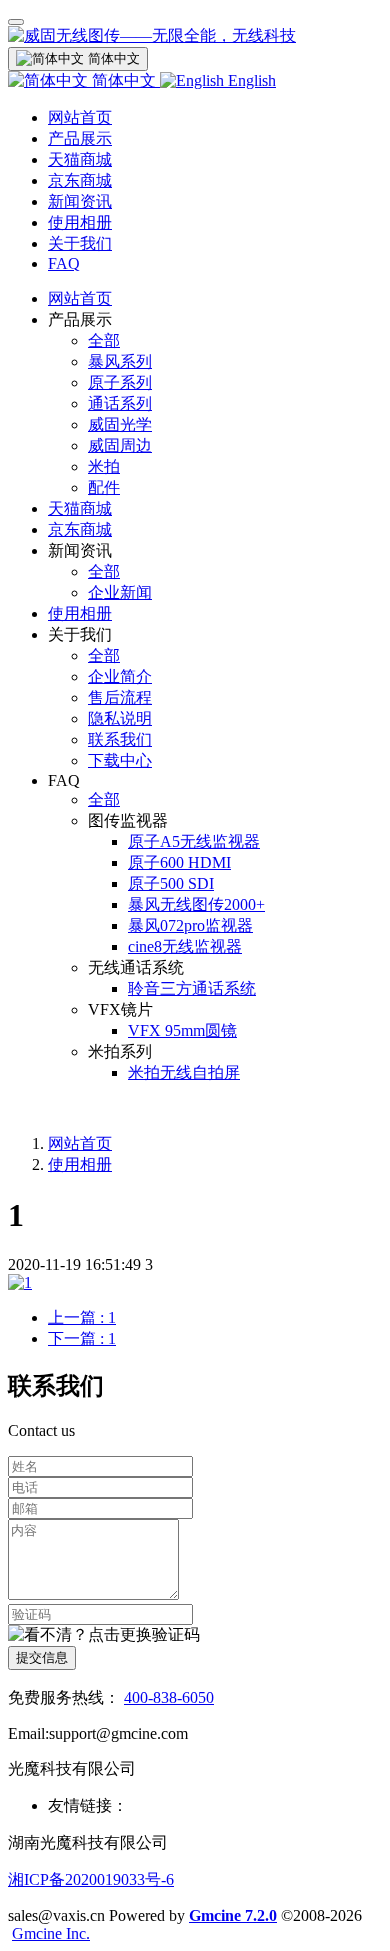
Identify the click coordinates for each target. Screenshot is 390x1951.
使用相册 (80, 222)
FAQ (64, 263)
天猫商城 (80, 159)
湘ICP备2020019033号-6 (91, 1879)
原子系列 (120, 382)
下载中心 (120, 760)
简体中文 (124, 80)
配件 (104, 487)
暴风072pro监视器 (190, 925)
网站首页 (80, 117)
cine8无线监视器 (185, 946)
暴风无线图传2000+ (196, 904)
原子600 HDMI (179, 862)
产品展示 (80, 138)
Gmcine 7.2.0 (233, 1915)
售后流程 (120, 697)
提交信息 (42, 1657)
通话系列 (120, 403)
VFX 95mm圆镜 (182, 1030)
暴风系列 (120, 361)
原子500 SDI (171, 883)
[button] (104, 1635)
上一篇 (82, 1317)
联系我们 (120, 739)
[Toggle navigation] (16, 22)
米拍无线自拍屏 (184, 1072)
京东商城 (80, 180)
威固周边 (120, 445)
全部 (104, 340)
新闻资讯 (80, 201)
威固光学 (120, 424)
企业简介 (120, 676)
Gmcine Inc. (51, 1933)
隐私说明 (120, 718)
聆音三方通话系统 (192, 988)
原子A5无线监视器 (194, 841)
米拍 (104, 466)
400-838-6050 (169, 1697)
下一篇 (82, 1338)
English (250, 80)
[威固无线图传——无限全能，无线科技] (195, 36)
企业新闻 (120, 592)
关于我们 (80, 243)
